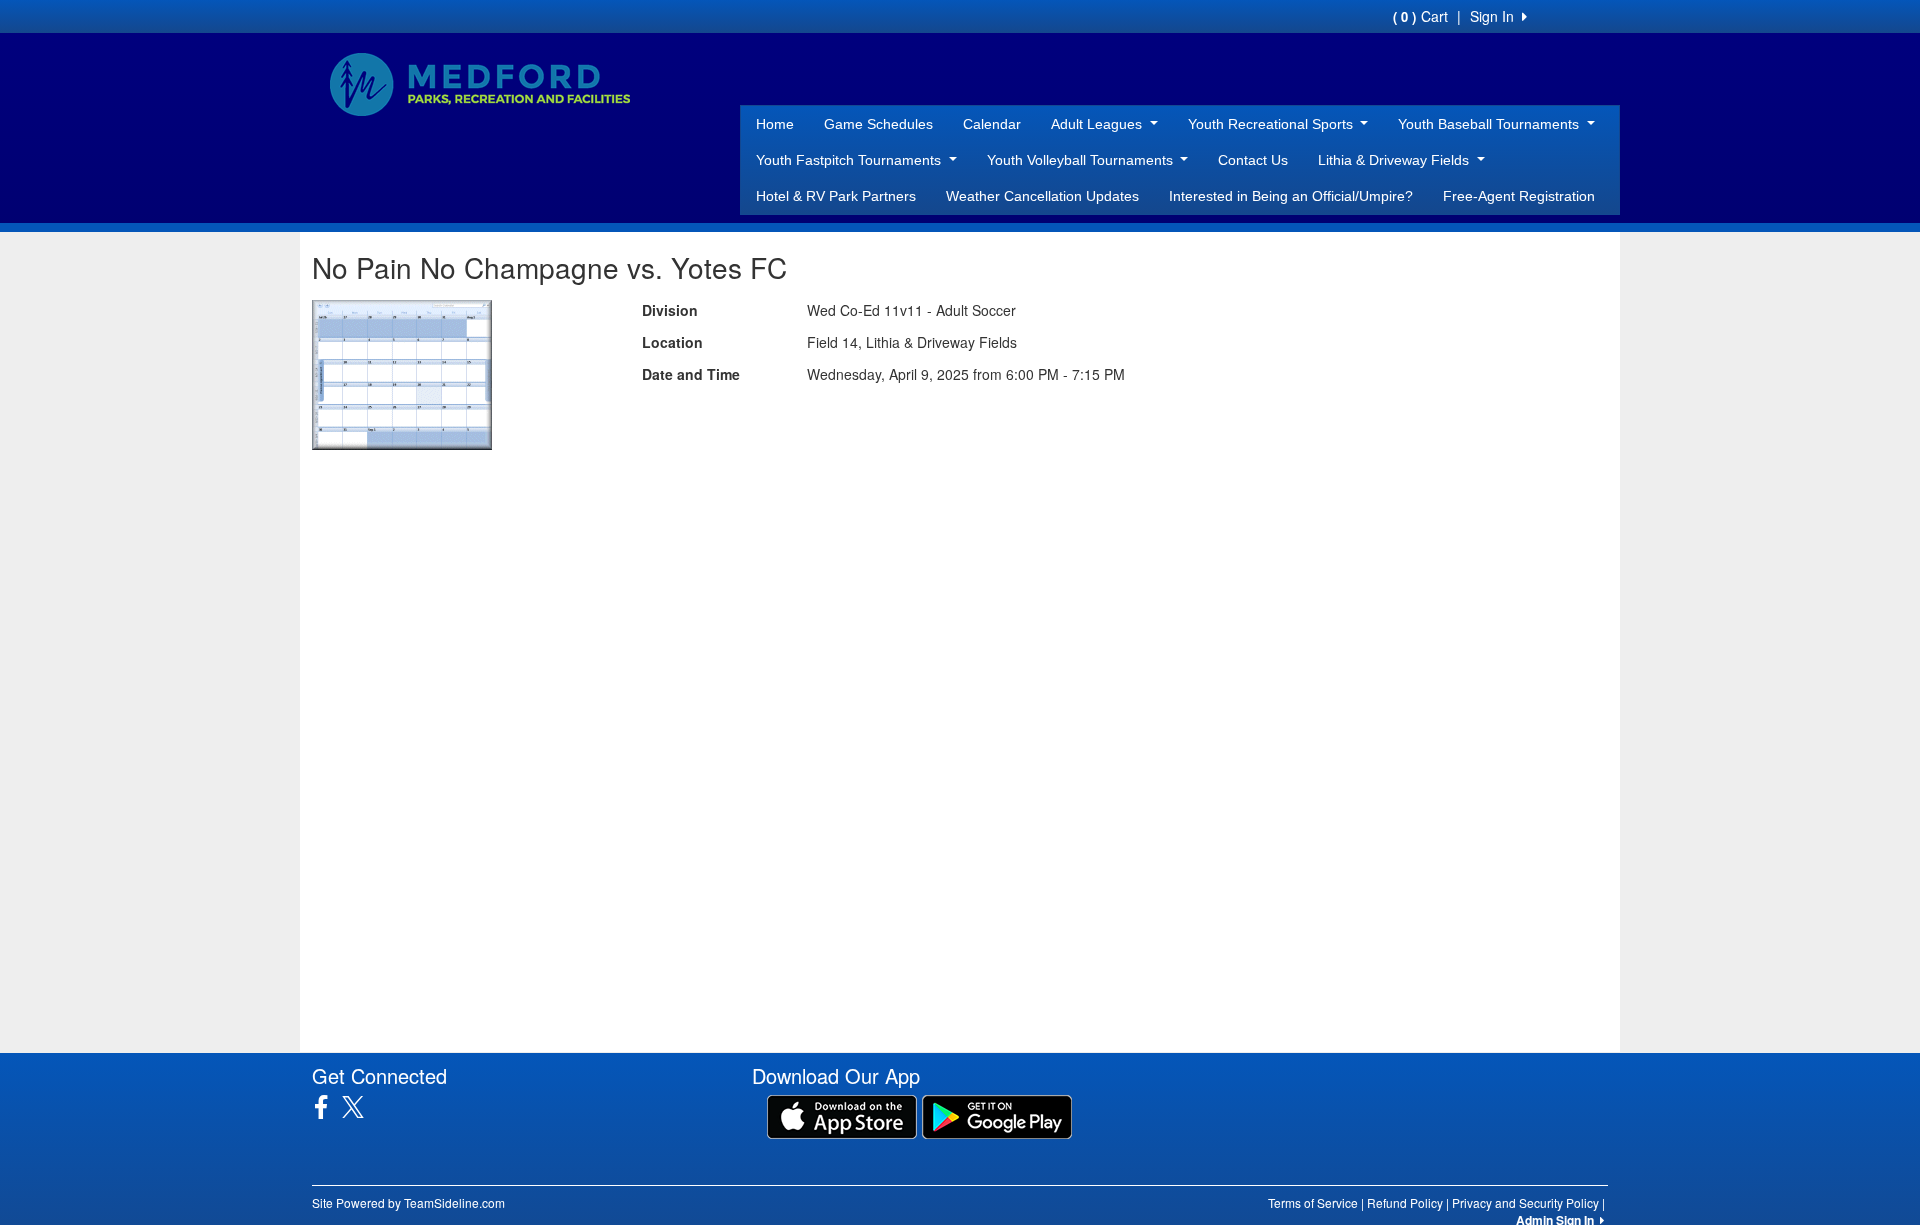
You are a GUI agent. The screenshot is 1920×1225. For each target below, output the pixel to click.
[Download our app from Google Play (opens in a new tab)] (997, 1115)
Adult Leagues (1098, 124)
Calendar (992, 124)
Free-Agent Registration (1519, 196)
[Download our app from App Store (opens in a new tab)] (842, 1115)
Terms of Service (1313, 1202)
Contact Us (1253, 160)
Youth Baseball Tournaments (1490, 124)
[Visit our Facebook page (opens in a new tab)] (328, 1107)
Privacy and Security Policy (1525, 1202)
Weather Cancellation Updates (1042, 196)
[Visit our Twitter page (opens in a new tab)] (360, 1107)
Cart (1420, 16)
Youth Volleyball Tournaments (1082, 160)
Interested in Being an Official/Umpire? (1291, 196)
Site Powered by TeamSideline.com (408, 1202)
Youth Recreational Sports (1272, 124)
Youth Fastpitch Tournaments (850, 160)
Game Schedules (878, 124)
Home (775, 124)
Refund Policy (1405, 1202)
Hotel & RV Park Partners (836, 196)
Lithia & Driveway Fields (1395, 160)
